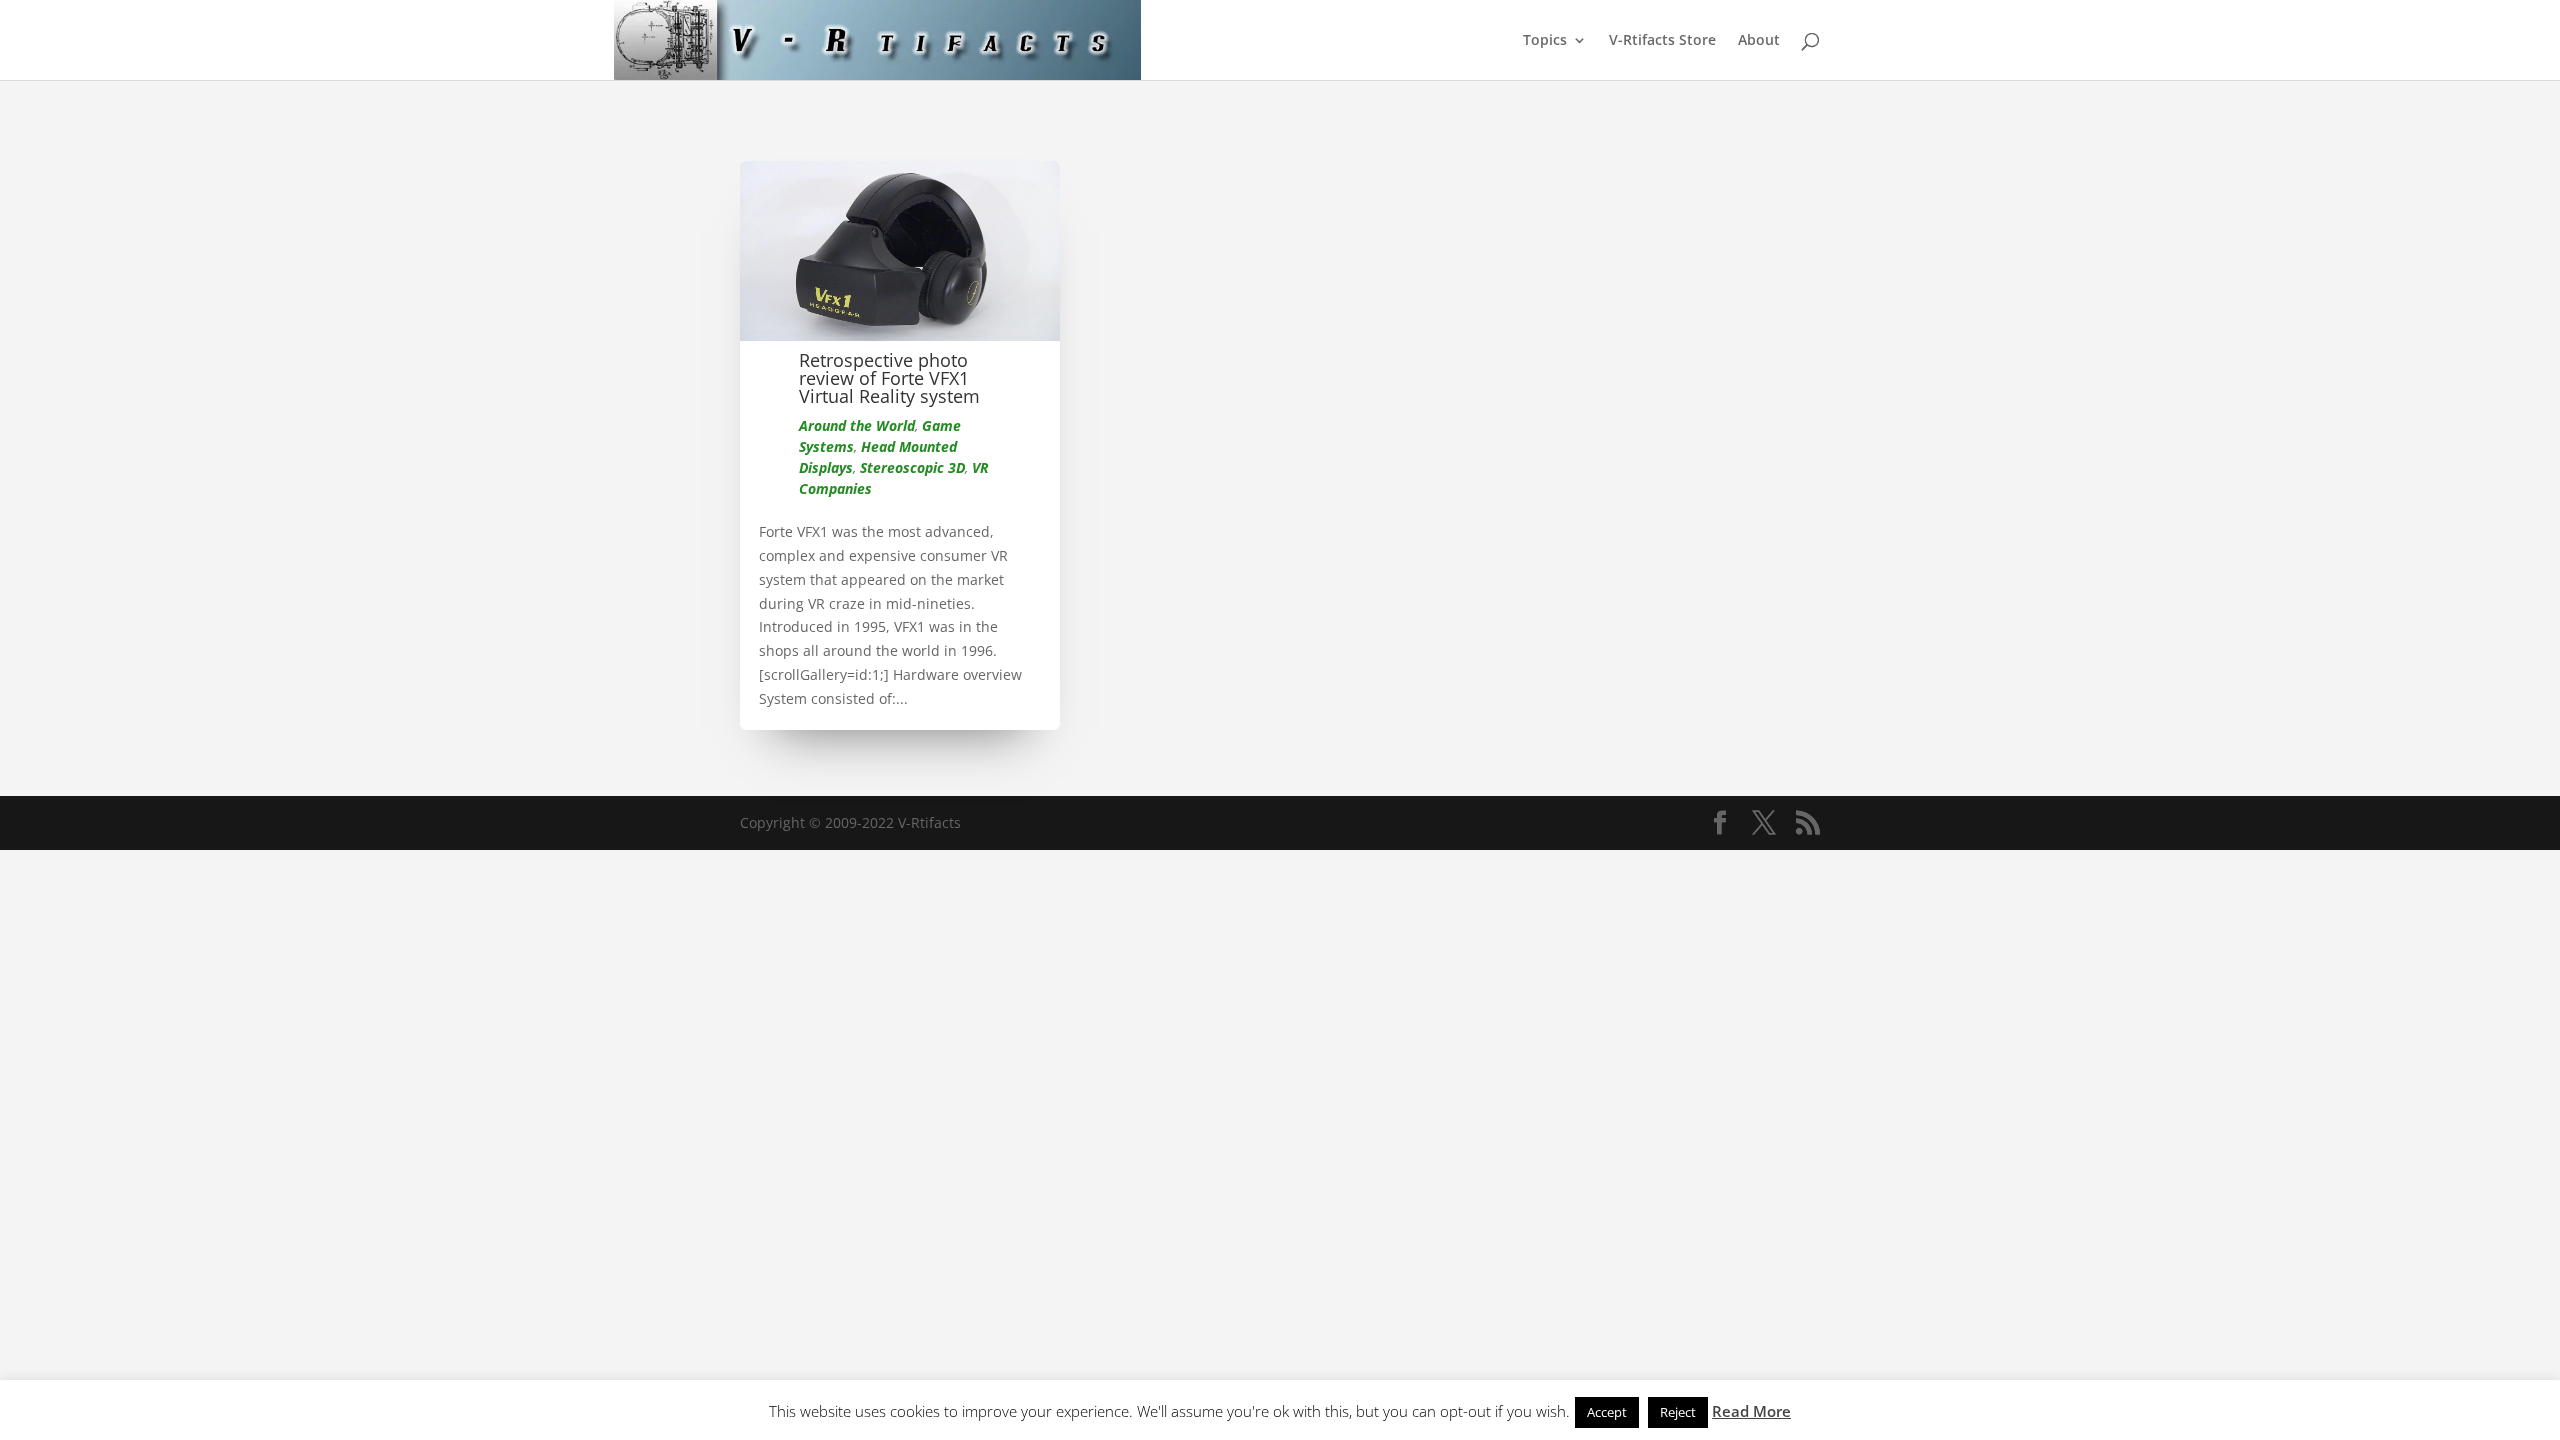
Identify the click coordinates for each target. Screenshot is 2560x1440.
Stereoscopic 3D (912, 467)
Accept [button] (1607, 1412)
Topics (1545, 41)
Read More (1751, 1411)
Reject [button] (1678, 1412)
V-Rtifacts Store (1662, 41)
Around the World (857, 425)
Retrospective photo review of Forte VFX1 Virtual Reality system (889, 378)
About (1759, 41)
